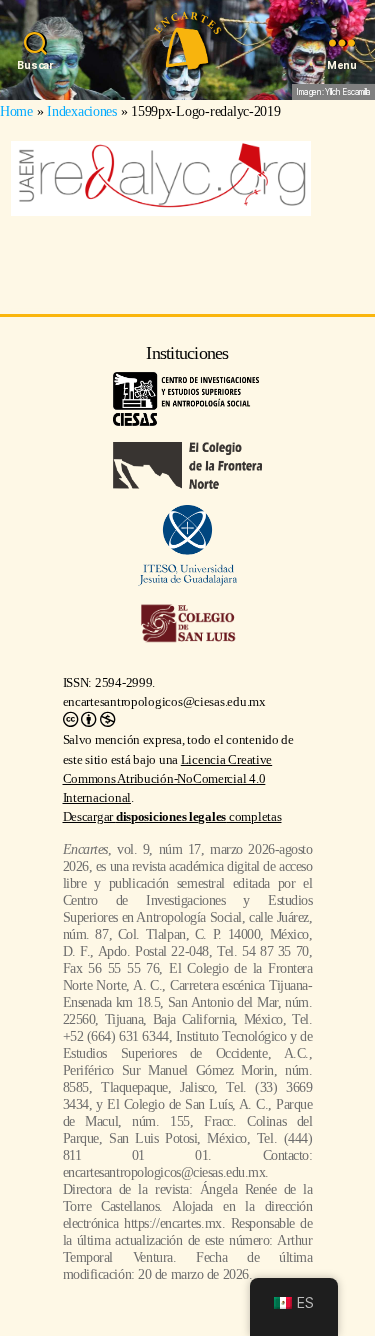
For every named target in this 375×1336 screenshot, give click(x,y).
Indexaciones (82, 111)
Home (16, 111)
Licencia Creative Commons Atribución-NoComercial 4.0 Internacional (168, 779)
